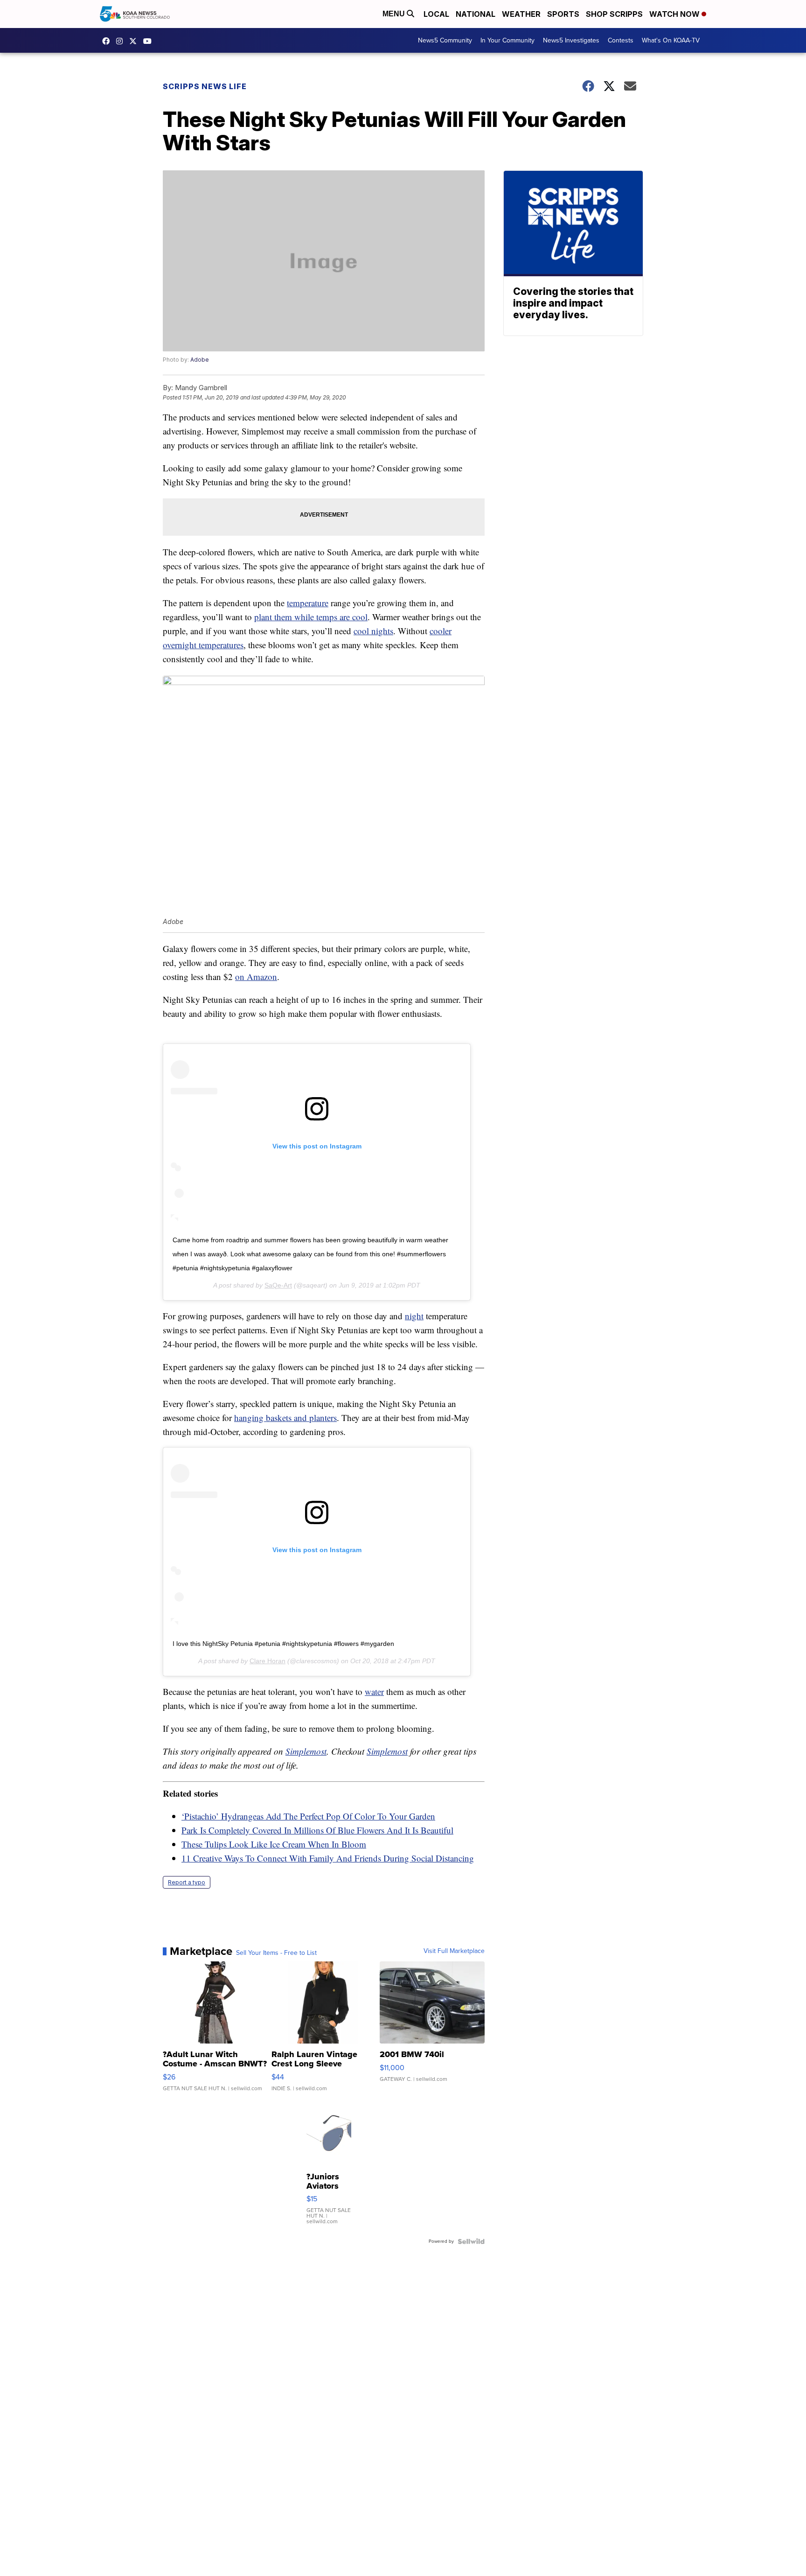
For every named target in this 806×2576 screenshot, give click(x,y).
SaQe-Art (278, 1285)
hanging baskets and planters (285, 1417)
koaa (135, 41)
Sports (563, 14)
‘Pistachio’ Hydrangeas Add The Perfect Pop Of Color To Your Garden (308, 1816)
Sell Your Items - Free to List (276, 1953)
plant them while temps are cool (311, 617)
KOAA (108, 41)
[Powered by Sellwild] (471, 2241)
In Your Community (507, 40)
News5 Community (445, 40)
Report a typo (187, 1882)
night (414, 1316)
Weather (521, 14)
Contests (621, 40)
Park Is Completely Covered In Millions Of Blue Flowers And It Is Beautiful (317, 1830)
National (476, 14)
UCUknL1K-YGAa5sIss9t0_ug (150, 41)
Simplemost (306, 1751)
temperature (308, 603)
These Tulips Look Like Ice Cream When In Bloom (274, 1844)
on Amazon (256, 976)
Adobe (200, 360)
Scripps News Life (205, 86)
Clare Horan (268, 1661)
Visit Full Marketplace (454, 1951)
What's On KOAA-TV (671, 40)
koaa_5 (122, 41)
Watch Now (675, 14)
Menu (395, 14)
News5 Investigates (571, 40)
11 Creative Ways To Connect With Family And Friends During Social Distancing (328, 1858)
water (374, 1691)
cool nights (373, 631)
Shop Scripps (614, 14)
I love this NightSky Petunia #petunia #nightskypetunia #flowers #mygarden (283, 1644)
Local (436, 14)
